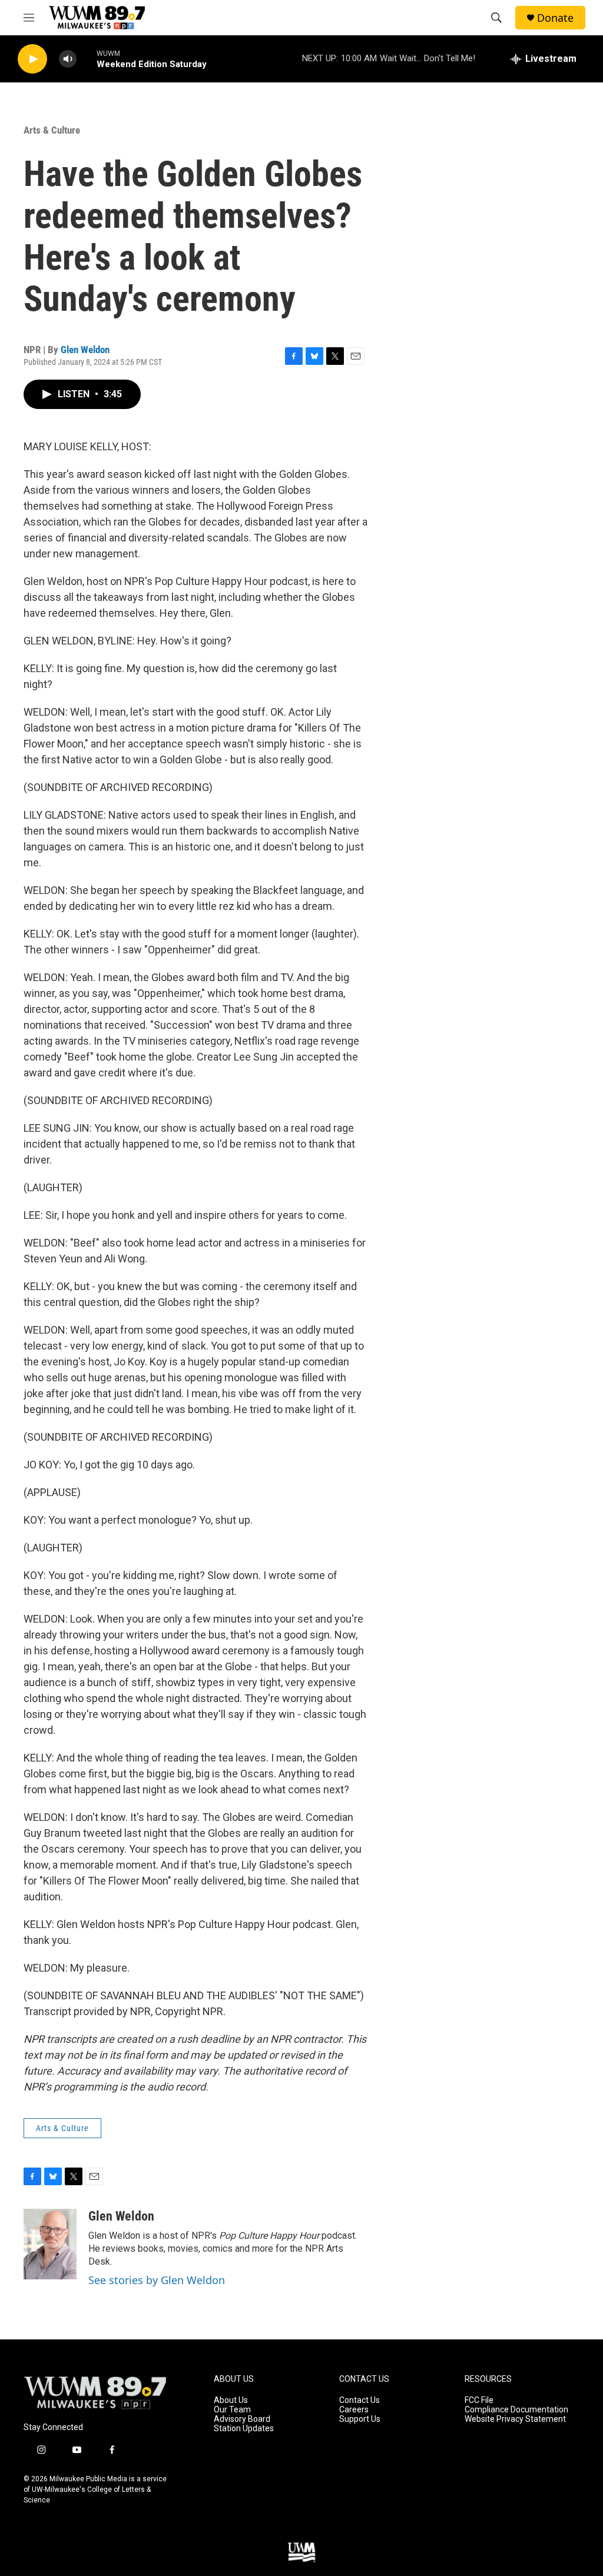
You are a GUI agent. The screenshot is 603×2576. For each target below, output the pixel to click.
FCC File (479, 2400)
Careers (354, 2410)
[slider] (87, 59)
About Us (231, 2400)
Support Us (360, 2419)
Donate (555, 18)
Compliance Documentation (516, 2410)
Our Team (232, 2410)
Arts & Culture (52, 130)
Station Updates (244, 2429)
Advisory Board (242, 2419)
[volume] (68, 59)
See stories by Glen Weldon (157, 2280)
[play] (32, 59)
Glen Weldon (85, 350)
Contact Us (360, 2400)
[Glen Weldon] (50, 2244)
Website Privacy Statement (515, 2419)
